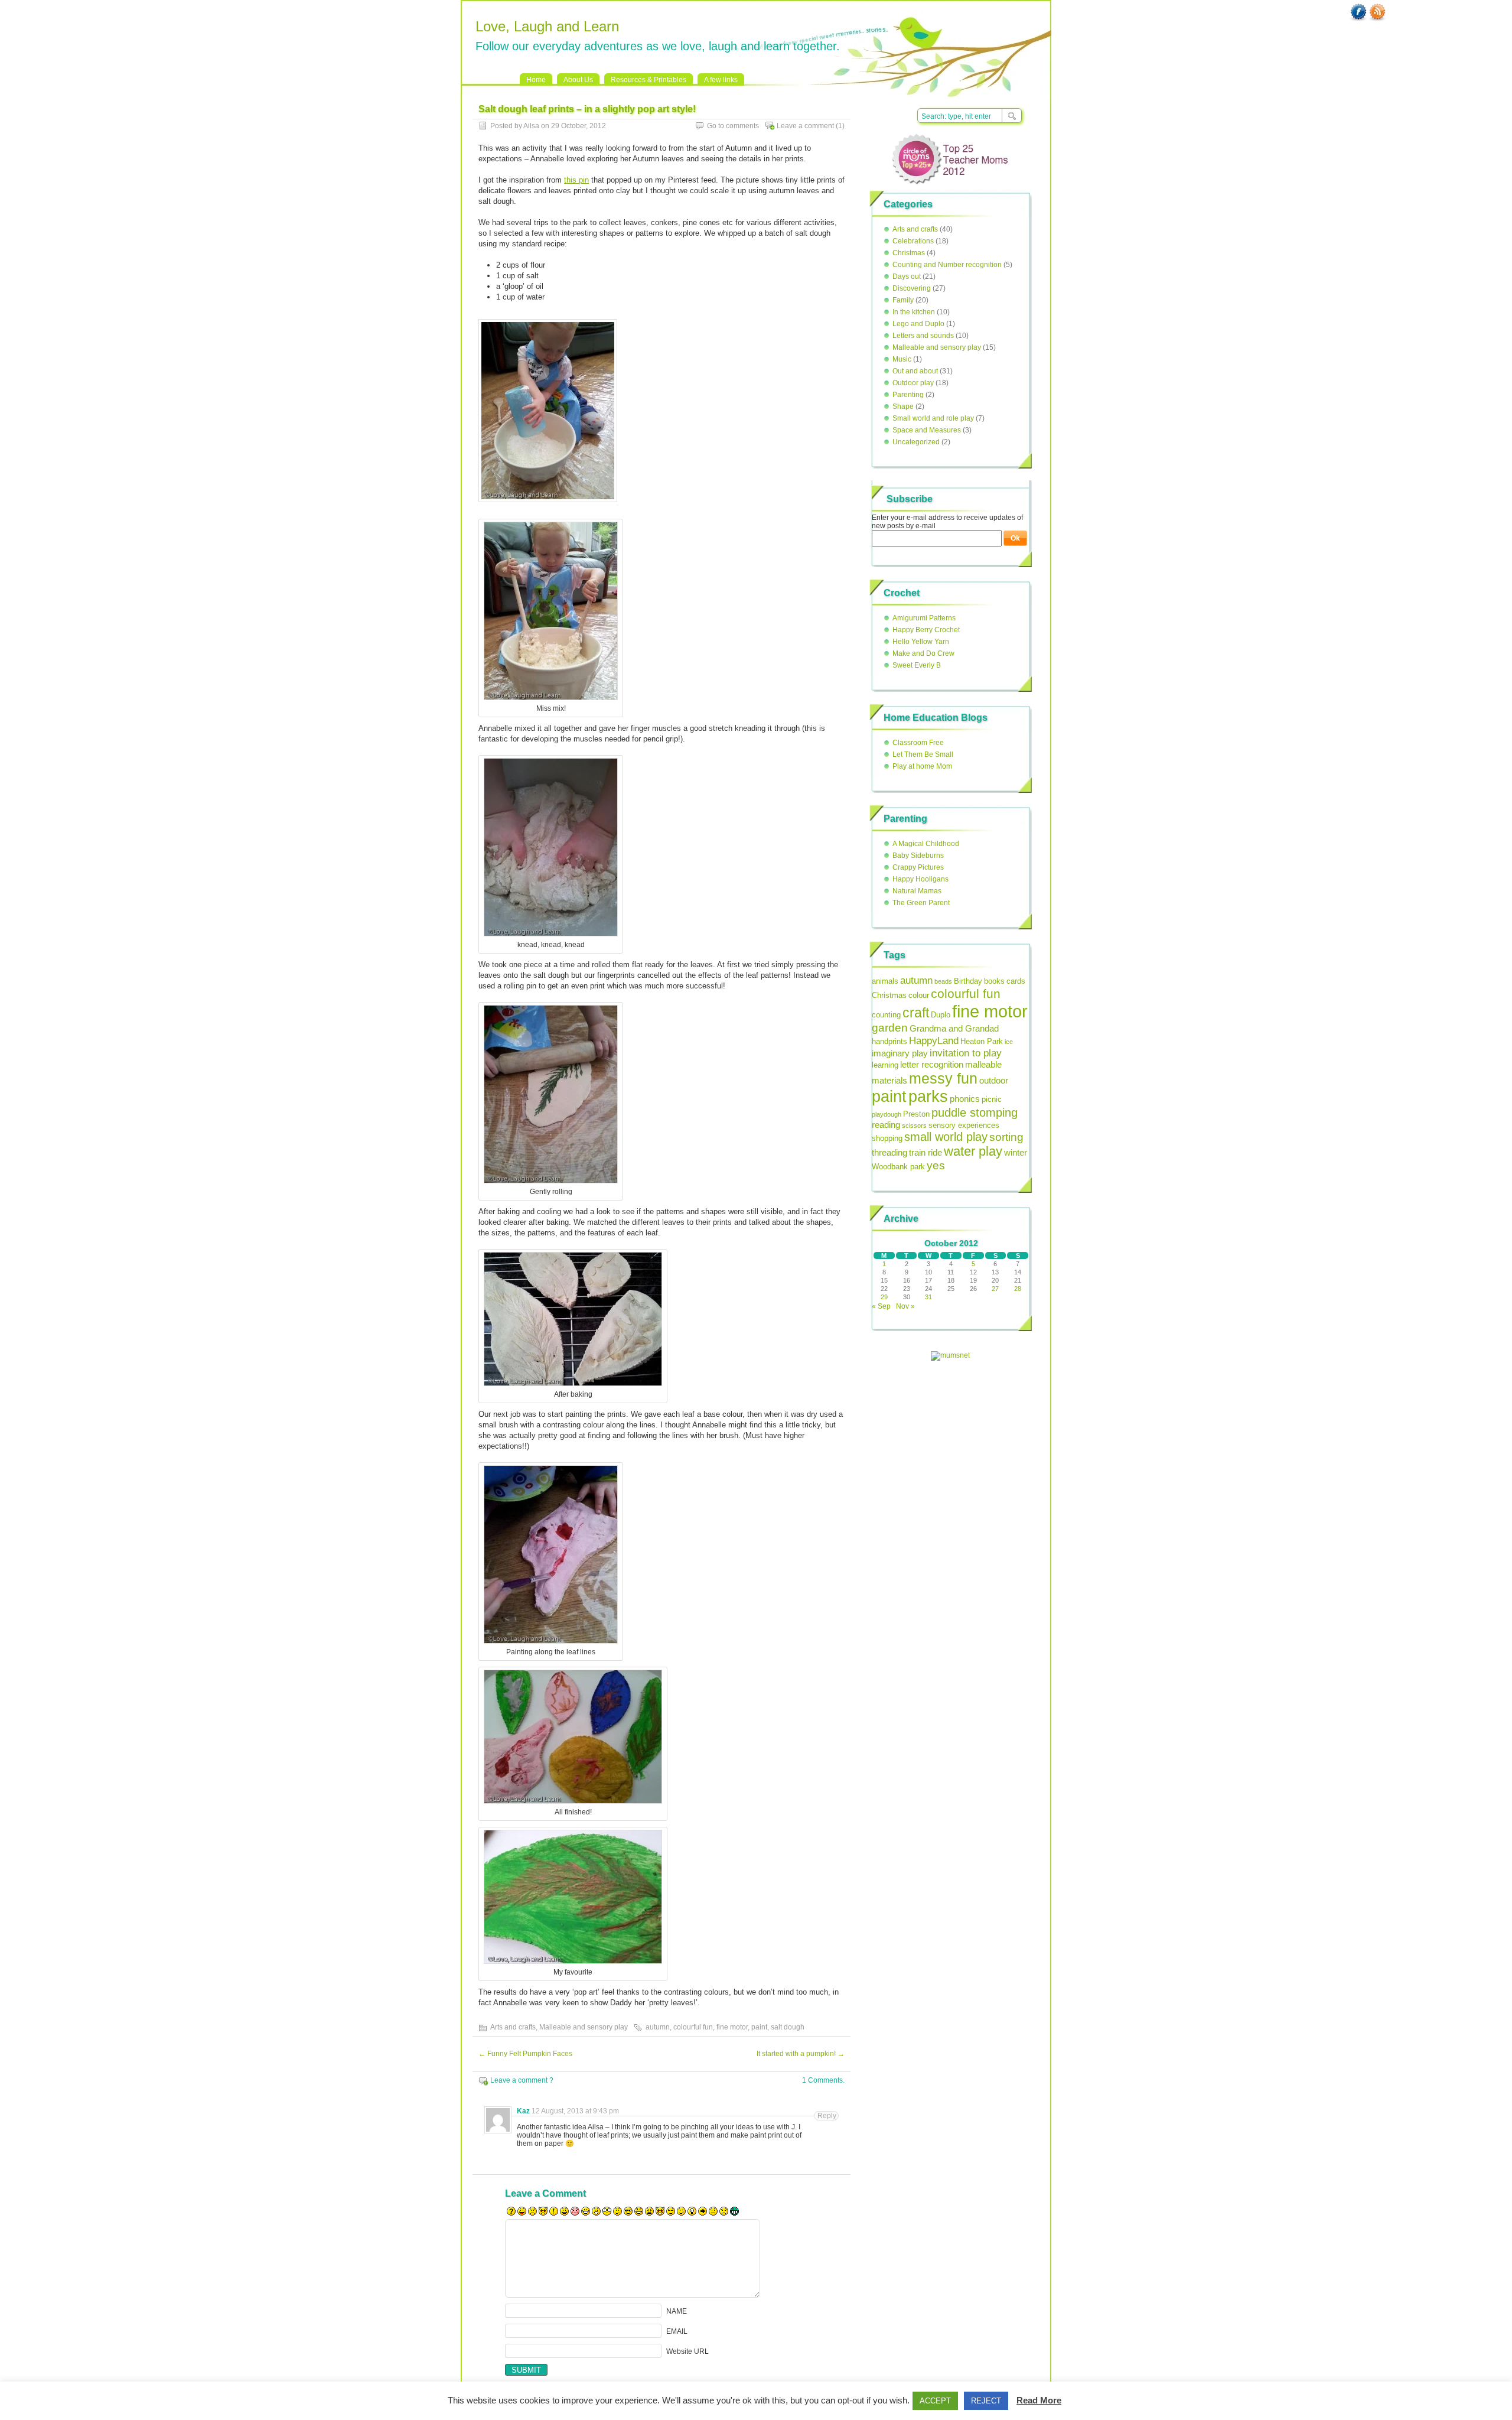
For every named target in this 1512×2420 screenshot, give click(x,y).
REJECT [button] (986, 2401)
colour (919, 995)
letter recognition (932, 1064)
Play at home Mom (922, 766)
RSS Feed (1377, 12)
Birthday (968, 981)
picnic (992, 1099)
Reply (827, 2116)
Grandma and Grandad (954, 1028)
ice (1009, 1042)
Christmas (909, 253)
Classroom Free (918, 743)
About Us (578, 80)
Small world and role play (933, 418)
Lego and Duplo (918, 324)
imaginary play (900, 1053)
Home (536, 80)
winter (1016, 1152)
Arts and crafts (513, 2027)
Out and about (915, 371)
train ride (926, 1152)
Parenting (908, 395)
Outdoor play (913, 383)
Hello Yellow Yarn (921, 642)
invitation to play (966, 1053)
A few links (721, 80)
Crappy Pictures (918, 867)
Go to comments (733, 126)
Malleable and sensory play (584, 2027)
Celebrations (913, 241)
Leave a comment (805, 126)
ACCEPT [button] (935, 2401)
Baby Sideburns (918, 856)
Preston (916, 1114)
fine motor (732, 2027)
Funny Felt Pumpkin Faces (525, 2054)
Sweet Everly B (917, 665)
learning (885, 1065)
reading (886, 1125)
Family (903, 300)
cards (1016, 981)
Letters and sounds (923, 336)
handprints (889, 1041)
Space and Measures (927, 430)
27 (995, 1289)
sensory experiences (964, 1125)
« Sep (881, 1306)
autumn (658, 2027)
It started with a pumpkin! (801, 2054)
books (994, 981)
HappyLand (934, 1040)
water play (973, 1151)
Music (902, 359)
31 (928, 1297)
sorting (1006, 1137)
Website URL (687, 2351)
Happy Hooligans (920, 879)
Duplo (941, 1015)
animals (885, 981)
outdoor (994, 1080)
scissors (914, 1126)
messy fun (943, 1078)
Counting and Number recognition (947, 265)
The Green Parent (921, 903)
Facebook (1358, 12)
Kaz (523, 2111)
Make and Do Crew (923, 653)
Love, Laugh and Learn (547, 26)
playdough (887, 1114)
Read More (1039, 2400)
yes (936, 1165)
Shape (903, 406)
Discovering (912, 288)
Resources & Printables (649, 80)
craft (916, 1013)
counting (886, 1015)
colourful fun (693, 2027)
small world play (946, 1137)
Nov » (905, 1306)
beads (943, 981)
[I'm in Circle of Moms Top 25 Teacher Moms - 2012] (950, 188)
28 (1018, 1289)
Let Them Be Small (923, 754)
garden (890, 1028)
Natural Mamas (917, 891)
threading (889, 1152)
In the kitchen (914, 312)
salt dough (788, 2027)
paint (759, 2027)
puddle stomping (975, 1113)
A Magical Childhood (926, 844)
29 (884, 1297)
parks (928, 1096)
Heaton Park (982, 1041)
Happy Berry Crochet (926, 630)
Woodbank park (898, 1167)
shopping (887, 1138)
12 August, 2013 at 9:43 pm (575, 2111)
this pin (576, 180)
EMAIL (677, 2331)
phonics (965, 1099)
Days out (907, 277)
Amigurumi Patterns (924, 618)
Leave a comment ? (522, 2080)
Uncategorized (916, 442)
